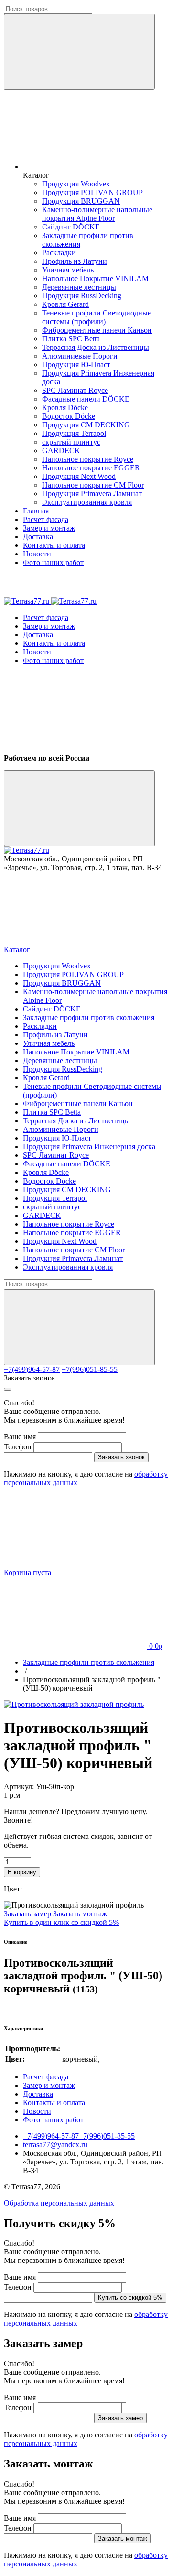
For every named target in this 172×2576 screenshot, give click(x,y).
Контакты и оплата (54, 545)
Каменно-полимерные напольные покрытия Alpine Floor (97, 214)
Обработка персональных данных (59, 2203)
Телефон (18, 1447)
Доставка (38, 537)
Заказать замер (28, 1914)
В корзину (22, 1872)
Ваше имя (20, 1437)
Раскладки (59, 253)
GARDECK (61, 451)
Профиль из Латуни (75, 261)
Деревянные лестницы (79, 287)
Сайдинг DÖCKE (71, 227)
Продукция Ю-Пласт (76, 364)
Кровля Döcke (65, 408)
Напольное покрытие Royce (88, 459)
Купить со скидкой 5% (130, 2298)
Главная (36, 511)
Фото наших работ (53, 562)
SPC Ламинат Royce (75, 390)
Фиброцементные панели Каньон (97, 330)
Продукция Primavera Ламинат (92, 494)
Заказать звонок (30, 1378)
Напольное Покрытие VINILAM (95, 278)
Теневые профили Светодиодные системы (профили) (97, 317)
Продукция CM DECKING (86, 425)
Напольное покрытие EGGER (91, 468)
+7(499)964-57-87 (32, 1369)
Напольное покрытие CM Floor (93, 485)
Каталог (17, 950)
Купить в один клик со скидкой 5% (61, 1922)
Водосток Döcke (69, 416)
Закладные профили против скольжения (89, 1017)
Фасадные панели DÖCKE (86, 399)
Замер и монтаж (49, 528)
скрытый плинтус (71, 442)
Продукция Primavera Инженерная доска (89, 1147)
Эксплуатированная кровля (87, 502)
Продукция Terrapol (74, 433)
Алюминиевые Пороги (80, 356)
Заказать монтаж (80, 1914)
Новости (37, 554)
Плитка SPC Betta (71, 339)
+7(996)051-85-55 (90, 1369)
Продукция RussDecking (82, 296)
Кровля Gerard (65, 304)
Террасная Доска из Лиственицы (96, 347)
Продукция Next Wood (79, 476)
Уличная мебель (68, 270)
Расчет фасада (46, 519)
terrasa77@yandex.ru (55, 2145)
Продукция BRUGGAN (81, 201)
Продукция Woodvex (76, 184)
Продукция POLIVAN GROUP (92, 192)
